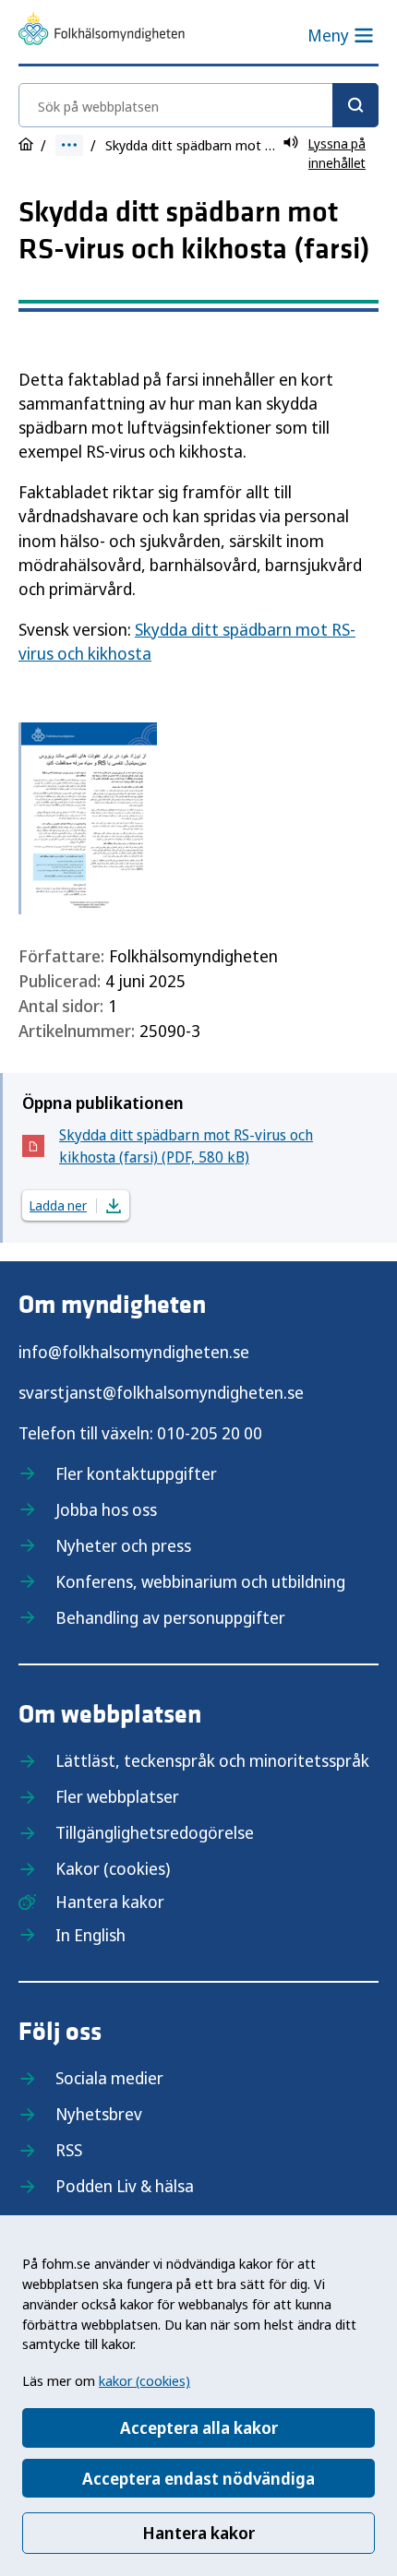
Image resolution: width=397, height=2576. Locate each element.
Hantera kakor (198, 2533)
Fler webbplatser (117, 1796)
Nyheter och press (123, 1545)
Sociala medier (109, 2078)
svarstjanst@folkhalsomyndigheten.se (161, 1392)
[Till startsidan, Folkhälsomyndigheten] (102, 31)
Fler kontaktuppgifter (136, 1473)
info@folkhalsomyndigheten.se (134, 1352)
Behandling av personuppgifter (170, 1617)
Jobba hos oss (106, 1509)
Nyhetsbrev (99, 2114)
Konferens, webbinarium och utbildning (200, 1581)
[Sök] (355, 105)
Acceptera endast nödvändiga (198, 2478)
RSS (69, 2150)
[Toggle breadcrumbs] (69, 145)
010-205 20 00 (210, 1433)
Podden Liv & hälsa (125, 2186)
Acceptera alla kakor (199, 2427)
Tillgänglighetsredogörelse (155, 1832)
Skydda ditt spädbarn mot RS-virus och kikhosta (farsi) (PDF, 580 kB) (186, 1146)
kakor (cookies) (144, 2380)
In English (90, 1935)
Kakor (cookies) (113, 1868)
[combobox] (198, 105)
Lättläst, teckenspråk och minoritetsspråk (212, 1760)
